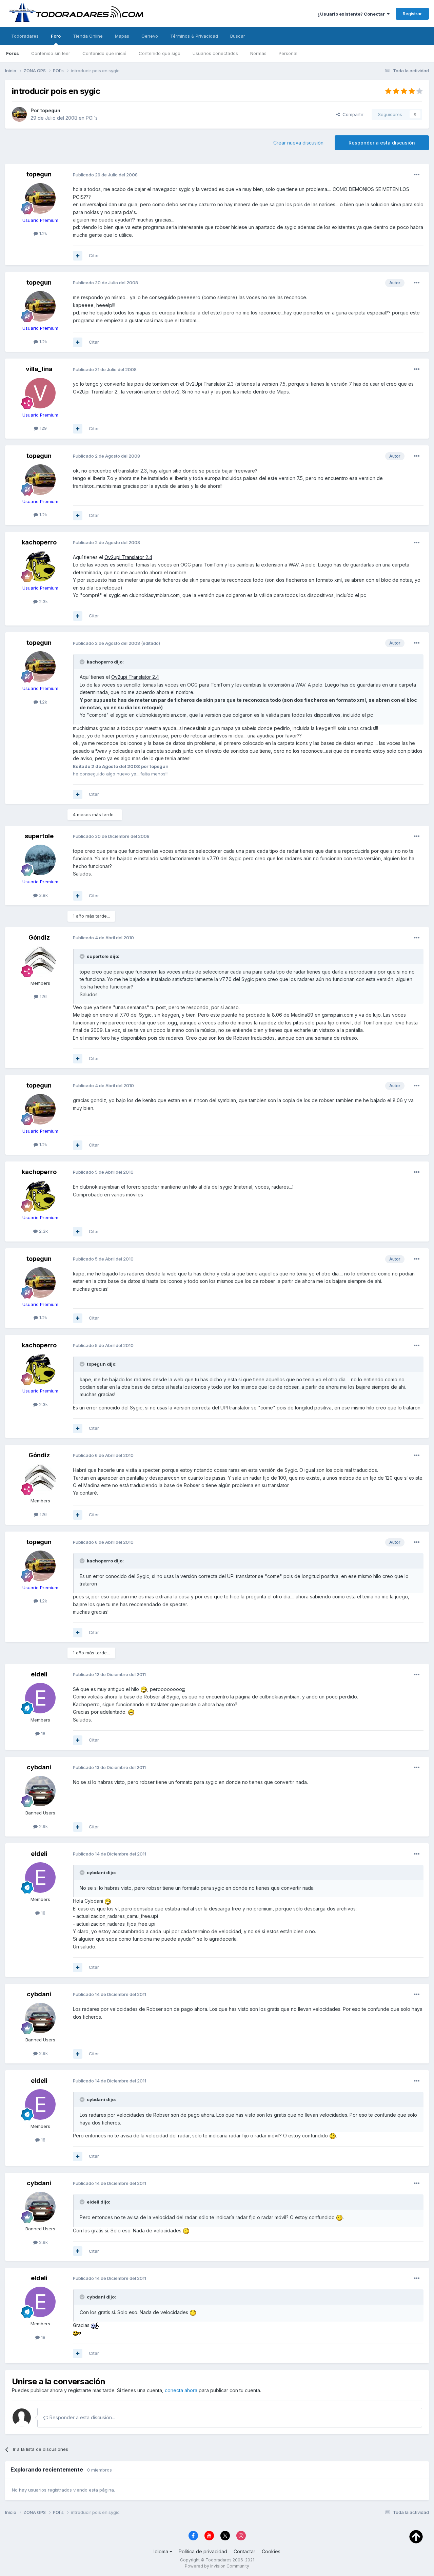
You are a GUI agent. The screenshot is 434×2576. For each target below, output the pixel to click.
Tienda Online (88, 36)
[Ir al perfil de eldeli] (40, 1698)
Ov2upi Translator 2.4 (128, 557)
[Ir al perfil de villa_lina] (40, 393)
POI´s (92, 118)
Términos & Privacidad (194, 36)
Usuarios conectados (215, 53)
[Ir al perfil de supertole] (40, 860)
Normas (258, 53)
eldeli (39, 1674)
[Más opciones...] (417, 175)
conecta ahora (181, 2390)
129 (43, 428)
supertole (39, 836)
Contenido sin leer (51, 53)
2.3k (43, 601)
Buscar (238, 36)
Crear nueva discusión (298, 143)
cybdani (39, 1767)
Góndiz (39, 937)
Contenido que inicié (104, 53)
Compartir (352, 114)
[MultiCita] (78, 256)
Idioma (162, 2551)
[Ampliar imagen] (144, 1689)
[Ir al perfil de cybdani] (40, 1791)
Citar (94, 255)
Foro (56, 36)
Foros (13, 53)
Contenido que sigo (160, 53)
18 (43, 1733)
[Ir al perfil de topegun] (19, 114)
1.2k (43, 233)
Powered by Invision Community (217, 2566)
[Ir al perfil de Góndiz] (40, 961)
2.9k (43, 1826)
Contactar (244, 2551)
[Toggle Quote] (83, 662)
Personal (288, 53)
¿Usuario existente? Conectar (352, 14)
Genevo (150, 36)
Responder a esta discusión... (82, 2417)
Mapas (122, 36)
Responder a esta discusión (382, 143)
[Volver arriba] (416, 2536)
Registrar (412, 14)
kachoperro (39, 542)
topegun (50, 110)
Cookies (271, 2551)
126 (43, 996)
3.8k (43, 895)
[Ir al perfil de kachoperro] (40, 566)
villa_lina (39, 369)
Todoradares (25, 36)
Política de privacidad (203, 2551)
